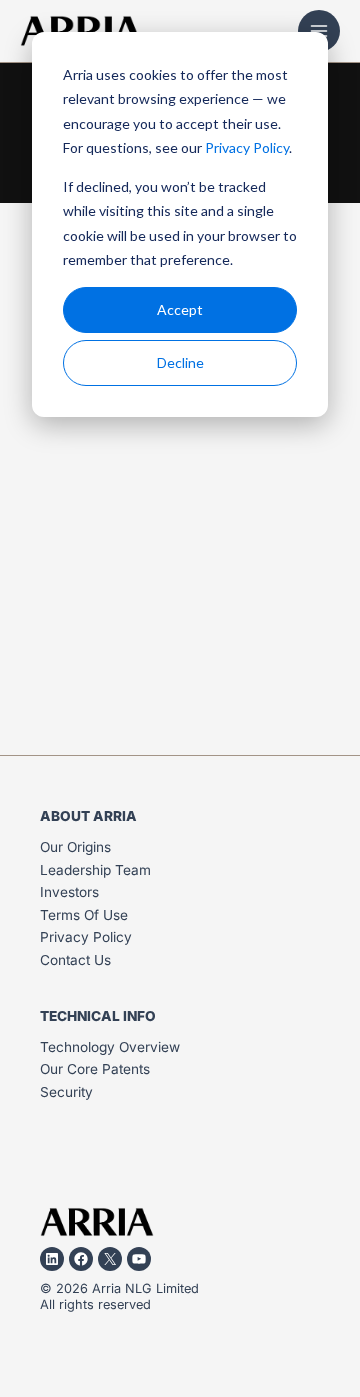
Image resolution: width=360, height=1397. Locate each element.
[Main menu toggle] (319, 31)
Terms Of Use (84, 915)
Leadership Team (95, 870)
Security (66, 1092)
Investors (69, 892)
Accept (180, 309)
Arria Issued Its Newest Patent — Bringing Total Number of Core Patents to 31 (173, 587)
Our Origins (75, 847)
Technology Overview (110, 1047)
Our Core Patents (95, 1069)
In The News (69, 530)
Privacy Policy (247, 147)
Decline (180, 362)
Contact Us (75, 960)
